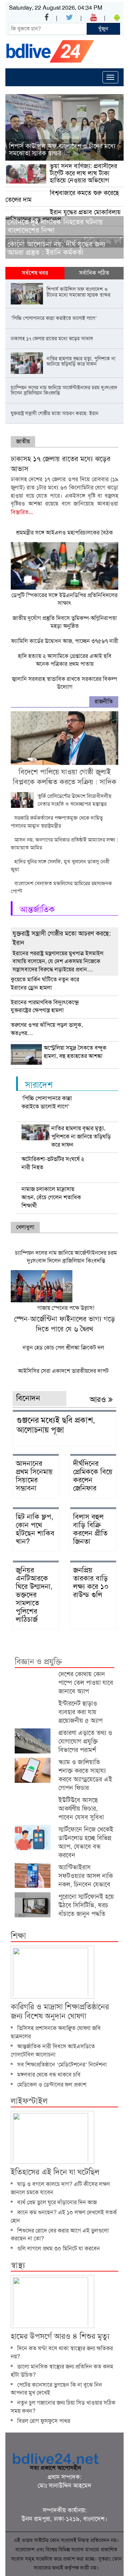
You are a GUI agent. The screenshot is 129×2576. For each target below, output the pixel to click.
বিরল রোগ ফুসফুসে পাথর (44, 2421)
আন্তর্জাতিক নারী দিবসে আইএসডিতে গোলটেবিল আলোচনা (53, 2050)
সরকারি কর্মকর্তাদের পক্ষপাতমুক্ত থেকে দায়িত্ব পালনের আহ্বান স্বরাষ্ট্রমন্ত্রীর (57, 822)
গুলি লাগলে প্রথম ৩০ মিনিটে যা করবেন (59, 2248)
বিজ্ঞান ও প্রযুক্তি (38, 1662)
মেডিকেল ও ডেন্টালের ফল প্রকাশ (52, 2085)
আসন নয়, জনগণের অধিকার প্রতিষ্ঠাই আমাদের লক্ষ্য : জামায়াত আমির (64, 844)
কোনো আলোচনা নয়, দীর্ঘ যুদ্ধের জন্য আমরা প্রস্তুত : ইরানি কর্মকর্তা (56, 248)
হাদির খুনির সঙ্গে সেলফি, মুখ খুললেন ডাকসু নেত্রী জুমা (60, 865)
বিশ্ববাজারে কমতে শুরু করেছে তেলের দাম (62, 196)
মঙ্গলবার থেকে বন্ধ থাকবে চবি (49, 2075)
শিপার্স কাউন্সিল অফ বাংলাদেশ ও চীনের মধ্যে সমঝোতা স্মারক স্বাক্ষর (62, 150)
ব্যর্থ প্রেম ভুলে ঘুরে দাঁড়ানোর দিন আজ (57, 2202)
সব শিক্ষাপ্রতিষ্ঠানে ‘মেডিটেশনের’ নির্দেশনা (62, 2065)
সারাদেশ (39, 1085)
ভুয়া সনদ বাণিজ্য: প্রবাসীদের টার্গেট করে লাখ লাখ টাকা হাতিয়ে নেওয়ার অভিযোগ (83, 173)
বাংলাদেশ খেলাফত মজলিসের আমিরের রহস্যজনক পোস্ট (61, 887)
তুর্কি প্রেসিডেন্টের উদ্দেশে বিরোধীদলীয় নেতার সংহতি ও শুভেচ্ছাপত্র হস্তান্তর (75, 800)
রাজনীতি (104, 701)
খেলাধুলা (25, 1227)
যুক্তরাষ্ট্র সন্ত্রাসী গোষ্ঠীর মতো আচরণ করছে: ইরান (62, 938)
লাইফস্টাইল (29, 2101)
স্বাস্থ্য (18, 2265)
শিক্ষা (18, 1936)
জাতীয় (23, 441)
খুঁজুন (103, 29)
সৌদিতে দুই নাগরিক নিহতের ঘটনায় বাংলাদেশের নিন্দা (55, 226)
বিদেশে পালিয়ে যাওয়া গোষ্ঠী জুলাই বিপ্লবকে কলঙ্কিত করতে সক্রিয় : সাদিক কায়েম (65, 782)
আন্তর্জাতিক (37, 909)
